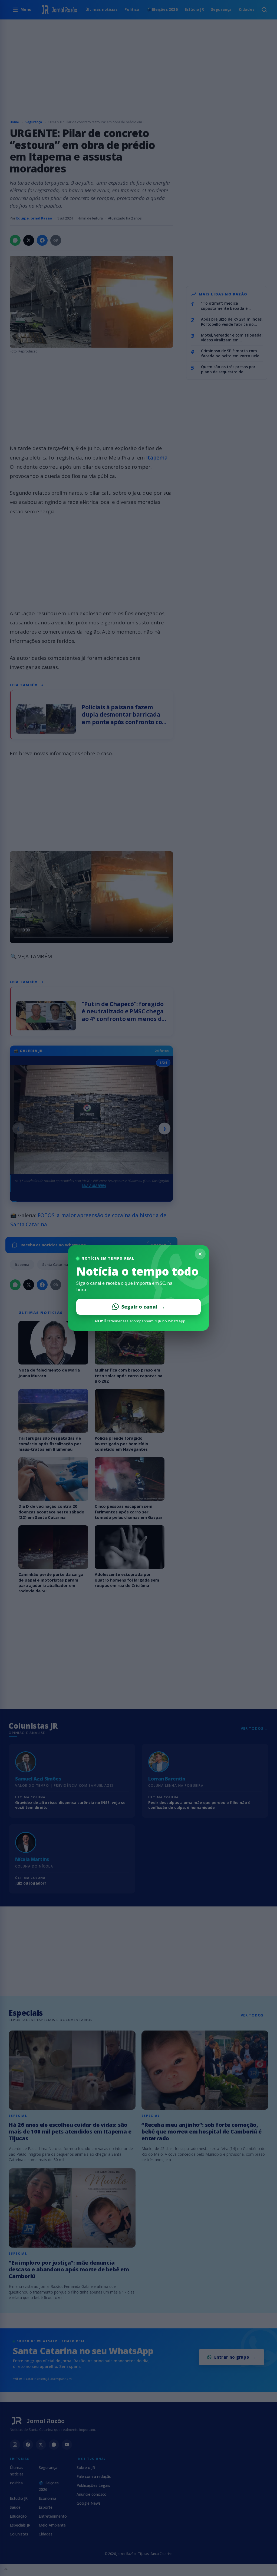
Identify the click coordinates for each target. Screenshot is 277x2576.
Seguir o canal (143, 1307)
